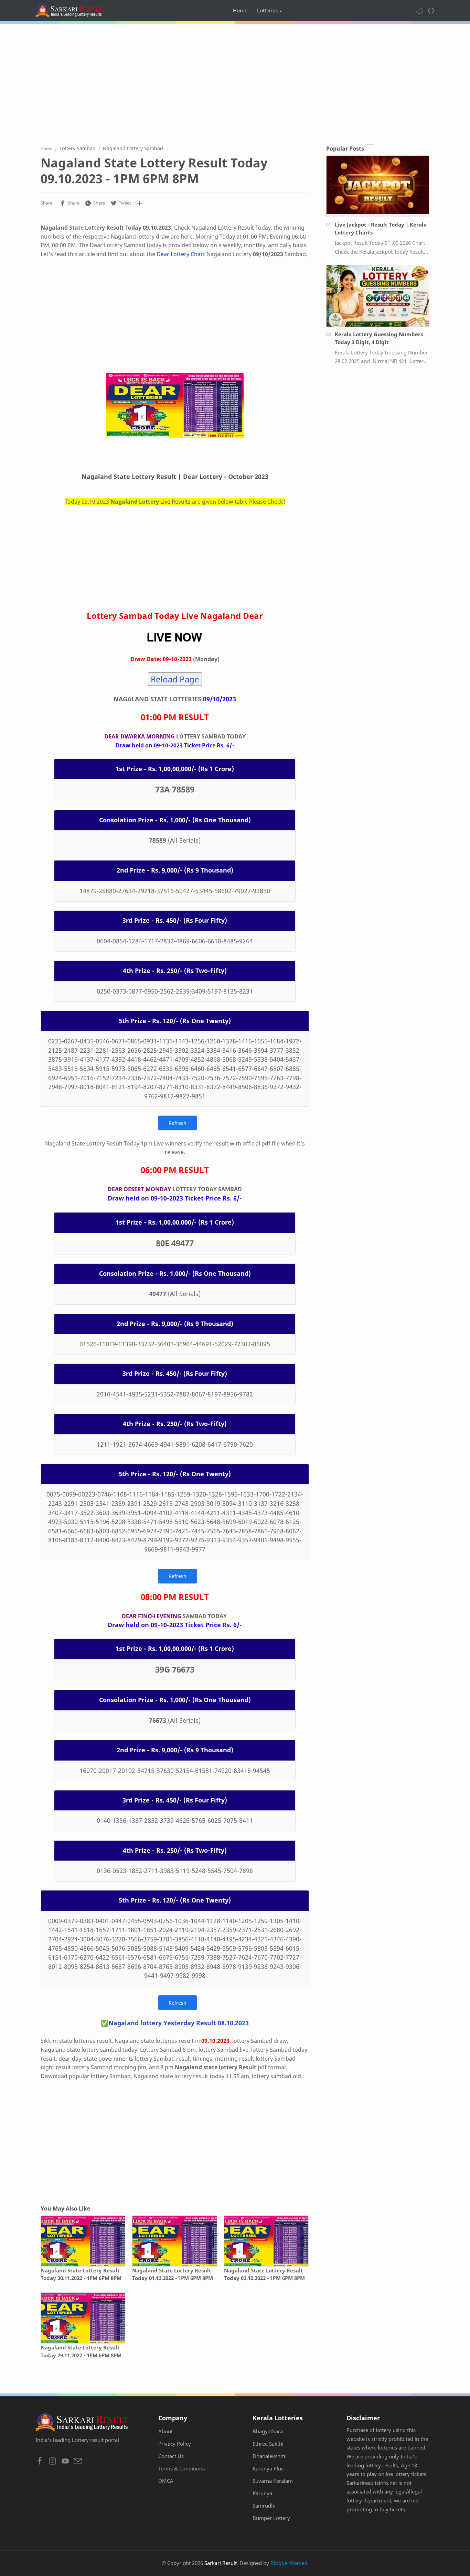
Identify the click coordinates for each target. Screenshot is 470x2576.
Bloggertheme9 (289, 2563)
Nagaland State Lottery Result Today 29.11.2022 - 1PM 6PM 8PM (81, 2351)
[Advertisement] (235, 83)
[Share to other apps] (140, 203)
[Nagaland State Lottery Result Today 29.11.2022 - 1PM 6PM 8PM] (83, 2318)
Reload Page (175, 679)
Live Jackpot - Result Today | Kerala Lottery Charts (381, 228)
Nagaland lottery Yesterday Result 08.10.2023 (179, 2023)
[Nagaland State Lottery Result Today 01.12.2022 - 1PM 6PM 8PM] (174, 2241)
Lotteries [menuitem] (267, 10)
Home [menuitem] (240, 10)
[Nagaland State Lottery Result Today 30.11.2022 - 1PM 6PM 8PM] (83, 2241)
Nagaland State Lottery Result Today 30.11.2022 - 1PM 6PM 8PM (81, 2274)
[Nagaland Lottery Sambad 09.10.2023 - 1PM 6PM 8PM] (175, 406)
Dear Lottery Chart (181, 254)
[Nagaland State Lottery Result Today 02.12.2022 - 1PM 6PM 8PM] (266, 2241)
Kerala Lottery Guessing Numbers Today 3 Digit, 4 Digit (379, 338)
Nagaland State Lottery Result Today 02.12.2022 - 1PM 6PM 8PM (264, 2274)
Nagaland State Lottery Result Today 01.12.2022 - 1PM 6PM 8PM (173, 2274)
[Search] (431, 11)
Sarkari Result (221, 2563)
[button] (419, 11)
